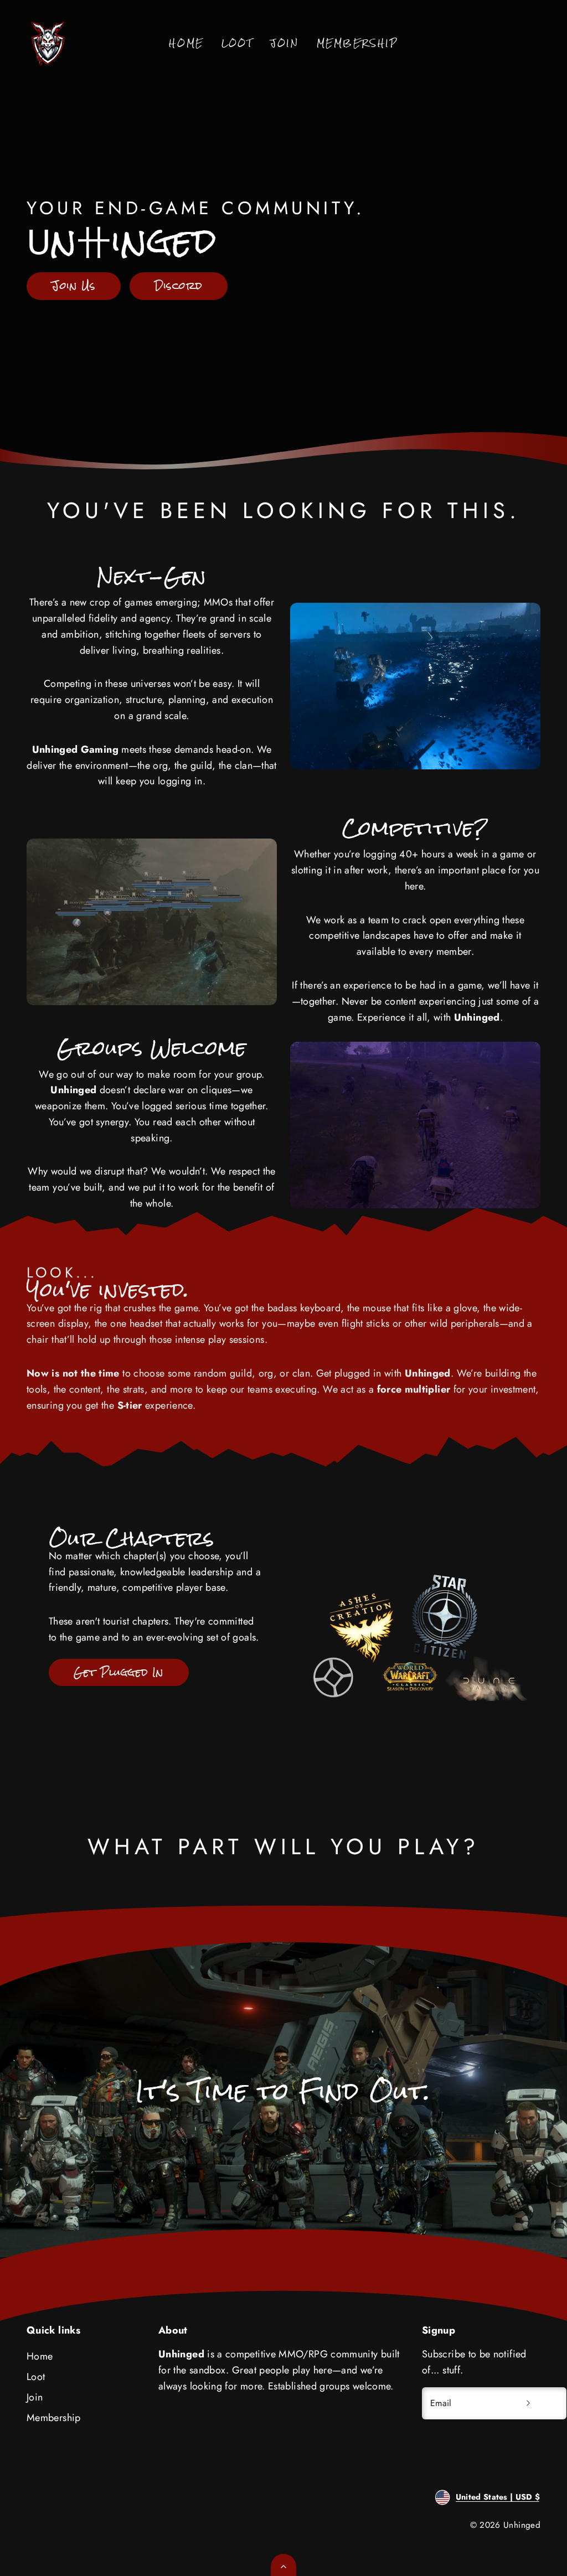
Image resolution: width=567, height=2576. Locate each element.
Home (186, 43)
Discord (179, 286)
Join (284, 43)
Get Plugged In (118, 1672)
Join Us (74, 286)
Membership (357, 43)
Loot (237, 43)
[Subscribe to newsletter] (528, 2403)
